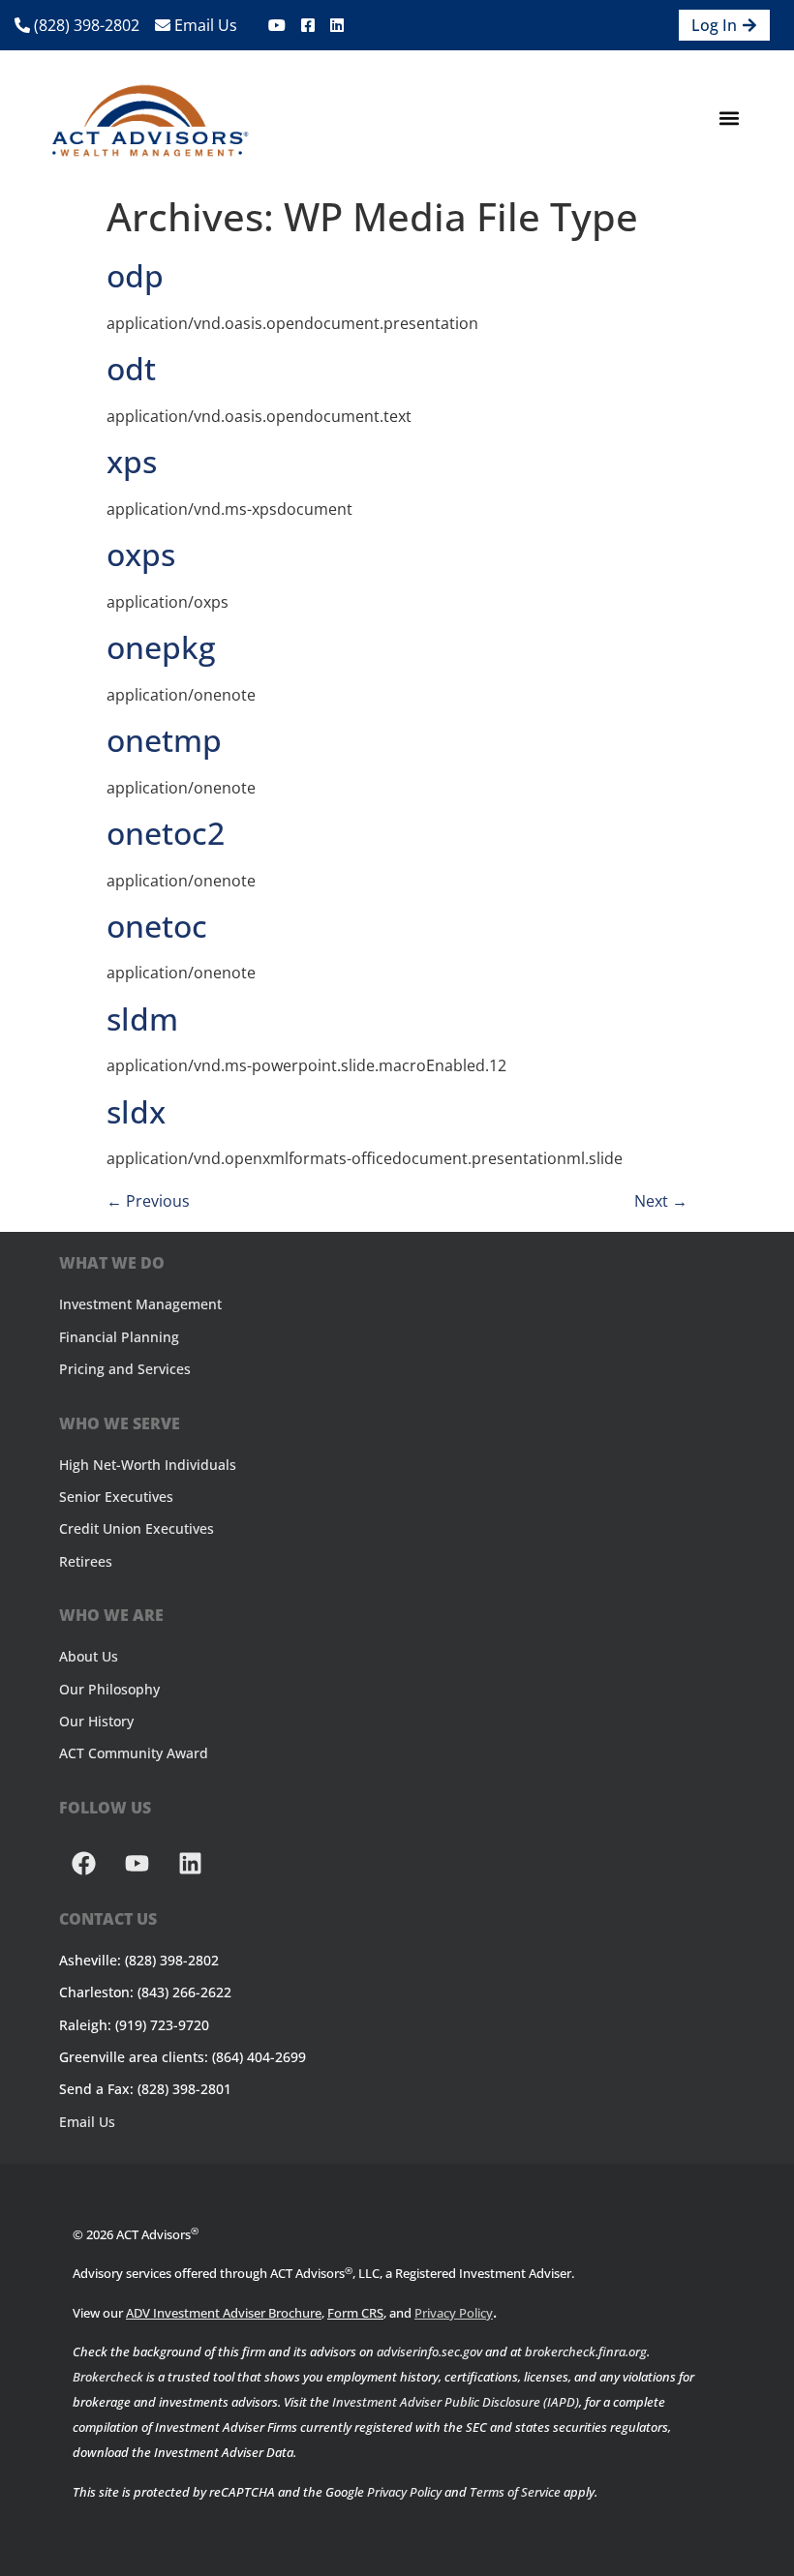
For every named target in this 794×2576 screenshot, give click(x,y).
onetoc (157, 926)
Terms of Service (515, 2492)
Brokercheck (108, 2377)
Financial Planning (119, 1337)
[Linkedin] (190, 1864)
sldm (142, 1018)
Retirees (86, 1561)
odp (135, 275)
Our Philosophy (109, 1689)
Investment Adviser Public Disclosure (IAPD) (456, 2402)
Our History (96, 1721)
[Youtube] (137, 1864)
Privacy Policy (454, 2313)
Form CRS (355, 2313)
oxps (141, 554)
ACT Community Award (134, 1753)
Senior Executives (116, 1497)
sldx (136, 1111)
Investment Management (140, 1304)
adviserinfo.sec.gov (429, 2351)
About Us (89, 1656)
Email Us (204, 25)
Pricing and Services (125, 1369)
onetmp (164, 740)
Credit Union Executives (137, 1528)
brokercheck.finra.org (586, 2351)
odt (131, 368)
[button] (729, 119)
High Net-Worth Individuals (148, 1465)
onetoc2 (166, 833)
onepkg (161, 647)
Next (661, 1201)
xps (132, 461)
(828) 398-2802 (85, 25)
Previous (148, 1201)
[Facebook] (83, 1864)
